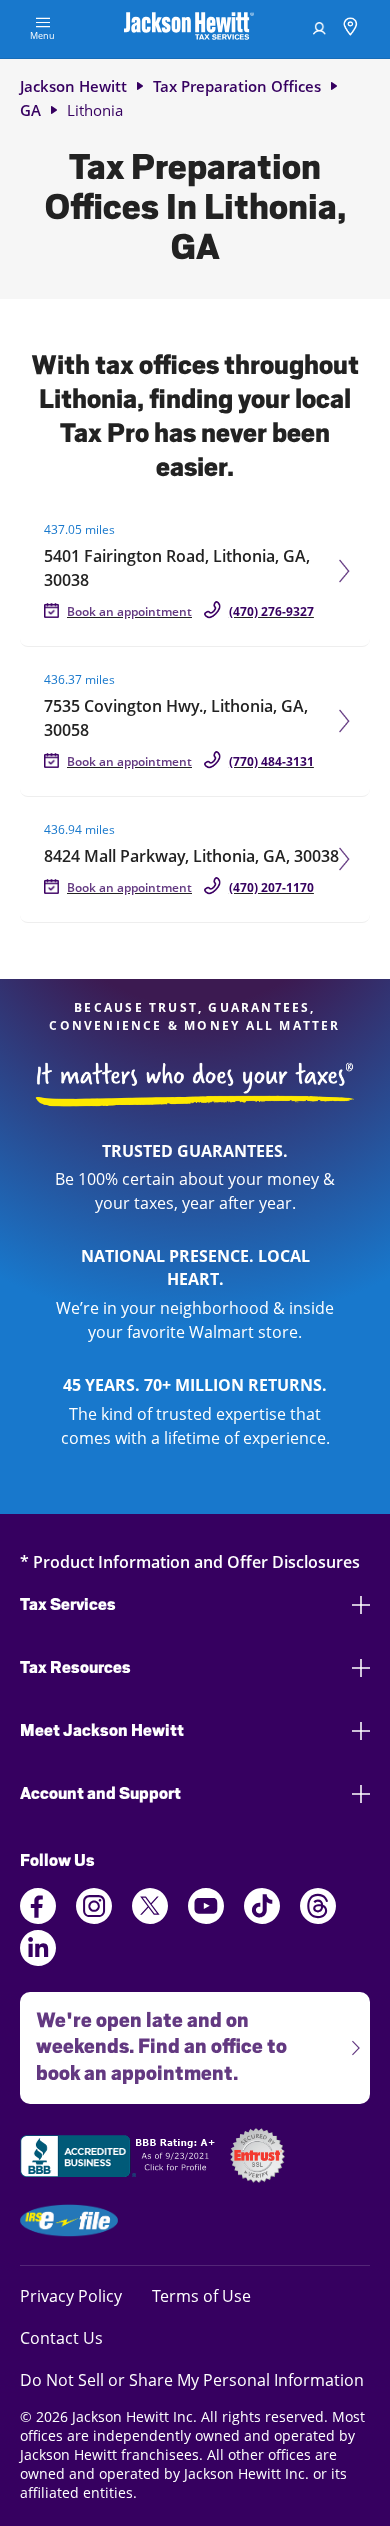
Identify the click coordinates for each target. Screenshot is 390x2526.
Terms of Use (201, 2295)
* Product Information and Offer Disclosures (190, 1561)
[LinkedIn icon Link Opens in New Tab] (38, 1960)
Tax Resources (75, 1667)
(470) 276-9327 (271, 611)
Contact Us (61, 2337)
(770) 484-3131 (271, 761)
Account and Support (100, 1793)
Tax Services (68, 1604)
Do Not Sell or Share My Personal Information (192, 2380)
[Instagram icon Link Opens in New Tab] (94, 1918)
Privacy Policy (71, 2295)
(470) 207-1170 (271, 887)
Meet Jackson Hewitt (102, 1730)
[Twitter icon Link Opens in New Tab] (150, 1918)
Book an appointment (129, 611)
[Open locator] (350, 29)
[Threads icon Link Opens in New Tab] (318, 1918)
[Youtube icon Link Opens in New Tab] (206, 1918)
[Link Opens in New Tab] (120, 2159)
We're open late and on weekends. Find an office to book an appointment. (153, 2039)
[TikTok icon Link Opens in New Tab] (262, 1918)
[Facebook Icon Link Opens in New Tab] (38, 1918)
